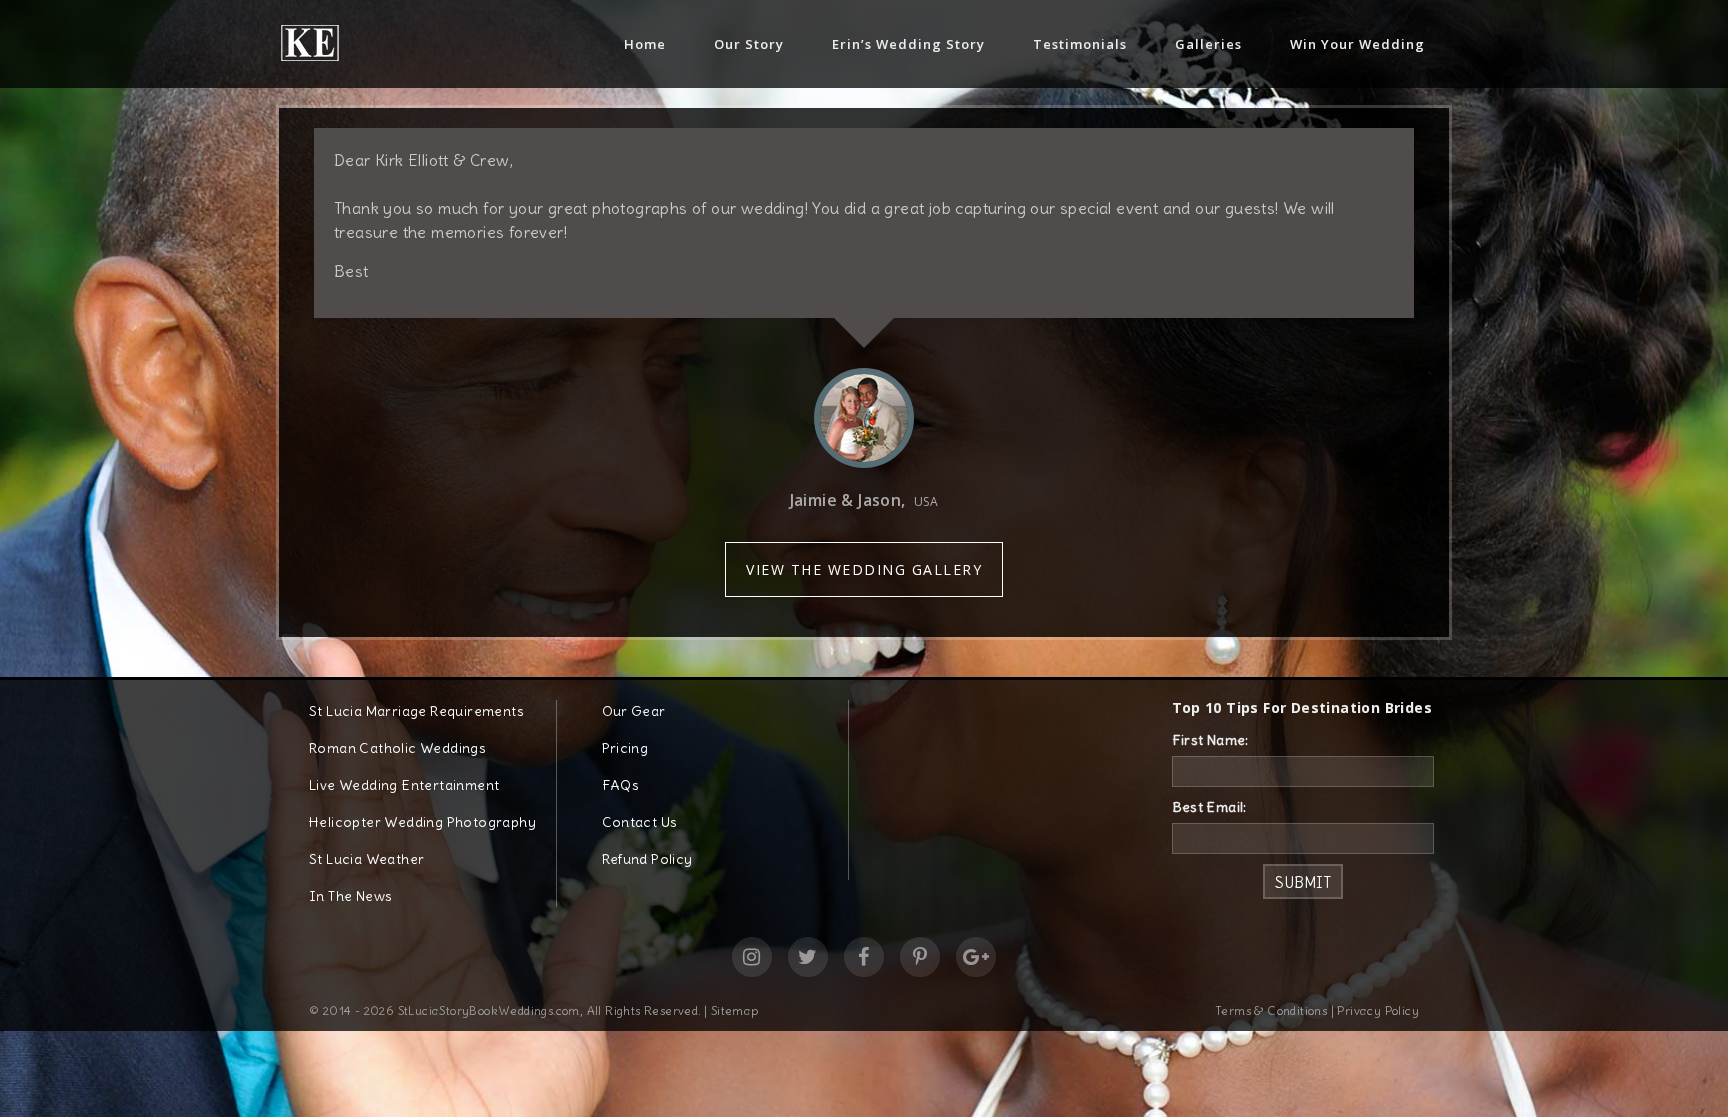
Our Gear (634, 711)
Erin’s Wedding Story (908, 44)
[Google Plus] (976, 957)
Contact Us (640, 822)
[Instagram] (752, 957)
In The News (350, 896)
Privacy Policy (1378, 1010)
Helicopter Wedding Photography (422, 822)
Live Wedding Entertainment (404, 785)
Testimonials (1080, 44)
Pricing (625, 748)
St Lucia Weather (366, 859)
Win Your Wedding (1357, 44)
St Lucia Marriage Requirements (416, 711)
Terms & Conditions (1271, 1010)
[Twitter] (808, 957)
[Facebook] (864, 957)
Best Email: (1209, 807)
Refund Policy (647, 859)
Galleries (1208, 44)
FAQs (621, 785)
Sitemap (735, 1010)
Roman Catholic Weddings (397, 748)
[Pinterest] (920, 957)
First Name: (1210, 740)
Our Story (749, 44)
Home (645, 44)
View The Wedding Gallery (864, 569)
